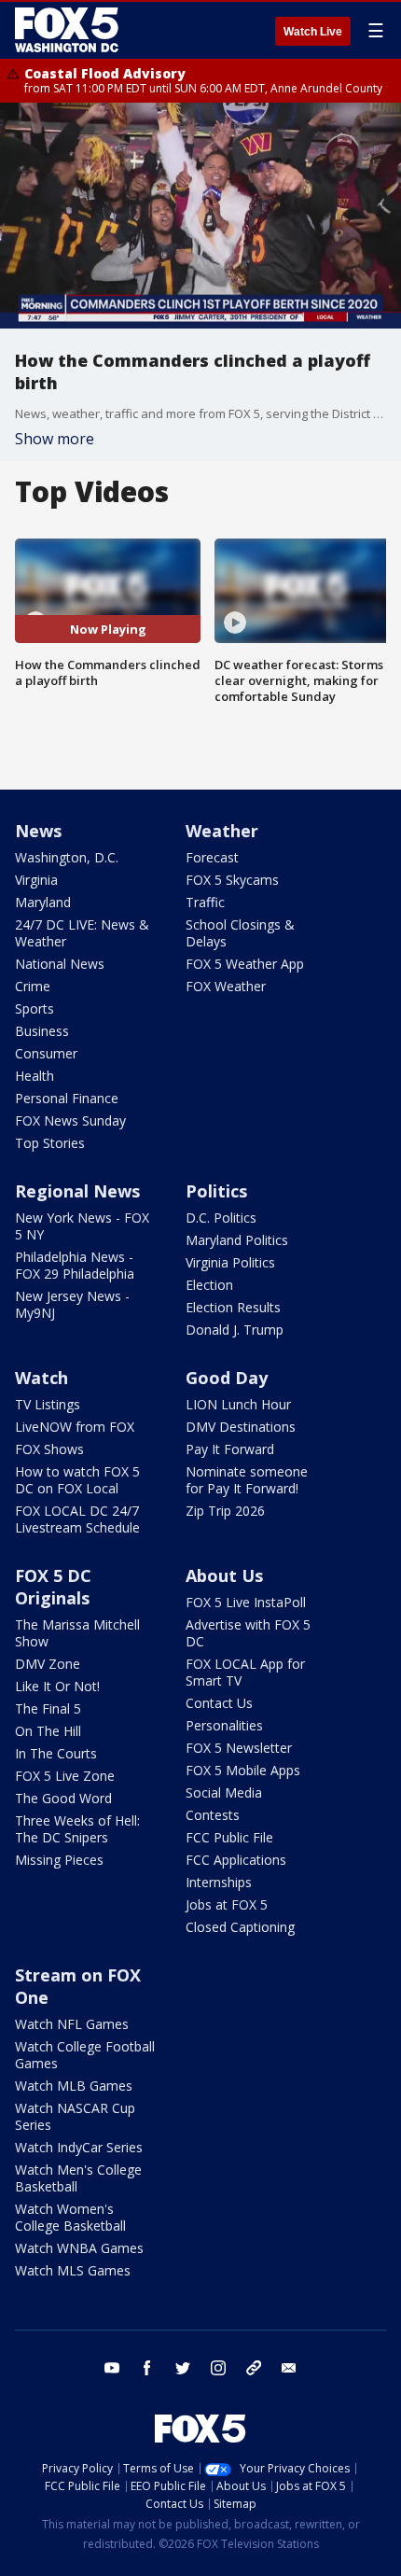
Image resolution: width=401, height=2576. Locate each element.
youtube (112, 2368)
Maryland (43, 902)
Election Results (233, 1307)
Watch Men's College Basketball (78, 2178)
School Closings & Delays (240, 933)
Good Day (227, 1378)
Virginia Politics (230, 1262)
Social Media (224, 1792)
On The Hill (48, 1731)
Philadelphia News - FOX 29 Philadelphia (75, 1265)
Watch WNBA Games (79, 2248)
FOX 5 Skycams (232, 880)
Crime (33, 986)
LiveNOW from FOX (75, 1427)
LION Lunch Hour (238, 1404)
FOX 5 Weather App (245, 964)
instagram (218, 2368)
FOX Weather (226, 986)
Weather (222, 831)
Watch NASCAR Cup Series (75, 2116)
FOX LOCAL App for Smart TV (245, 1672)
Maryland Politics (237, 1240)
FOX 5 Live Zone (65, 1776)
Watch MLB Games (74, 2086)
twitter (183, 2368)
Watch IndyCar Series (79, 2147)
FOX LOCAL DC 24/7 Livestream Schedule (77, 1519)
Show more (55, 439)
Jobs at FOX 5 (227, 1904)
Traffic (205, 902)
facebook (147, 2368)
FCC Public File (229, 1837)
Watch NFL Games (72, 2024)
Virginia (36, 880)
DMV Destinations (241, 1427)
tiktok (254, 2368)
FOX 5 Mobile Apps (243, 1770)
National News (60, 964)
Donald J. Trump (235, 1330)
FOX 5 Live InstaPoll (246, 1602)
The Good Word (63, 1798)
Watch (41, 1378)
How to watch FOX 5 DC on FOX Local (77, 1480)
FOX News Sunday (70, 1120)
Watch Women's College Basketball (70, 2217)
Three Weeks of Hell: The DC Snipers (77, 1829)
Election (209, 1285)
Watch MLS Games (73, 2270)
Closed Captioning (240, 1927)
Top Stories (50, 1143)
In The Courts (56, 1753)
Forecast (212, 857)
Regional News (77, 1191)
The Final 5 (48, 1708)
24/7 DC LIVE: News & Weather (82, 933)
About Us (224, 1575)
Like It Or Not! (57, 1686)
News (38, 831)
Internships (219, 1882)
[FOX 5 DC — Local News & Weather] (69, 30)
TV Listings (48, 1404)
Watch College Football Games (85, 2055)
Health (35, 1076)
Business (42, 1031)
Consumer (46, 1053)
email (289, 2368)
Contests (213, 1815)
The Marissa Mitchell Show (77, 1633)
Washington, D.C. (67, 857)
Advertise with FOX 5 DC (248, 1633)
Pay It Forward (230, 1449)
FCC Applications (236, 1860)
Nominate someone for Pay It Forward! (247, 1480)
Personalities (224, 1725)
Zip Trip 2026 (225, 1511)
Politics (216, 1191)
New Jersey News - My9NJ (72, 1304)
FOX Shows (49, 1449)
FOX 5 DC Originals (53, 1587)
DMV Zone (48, 1664)
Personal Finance (67, 1098)
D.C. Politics (221, 1218)
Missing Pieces (59, 1860)
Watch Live (313, 32)
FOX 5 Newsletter (239, 1748)
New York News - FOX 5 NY (82, 1226)
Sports (35, 1008)
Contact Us (219, 1703)
